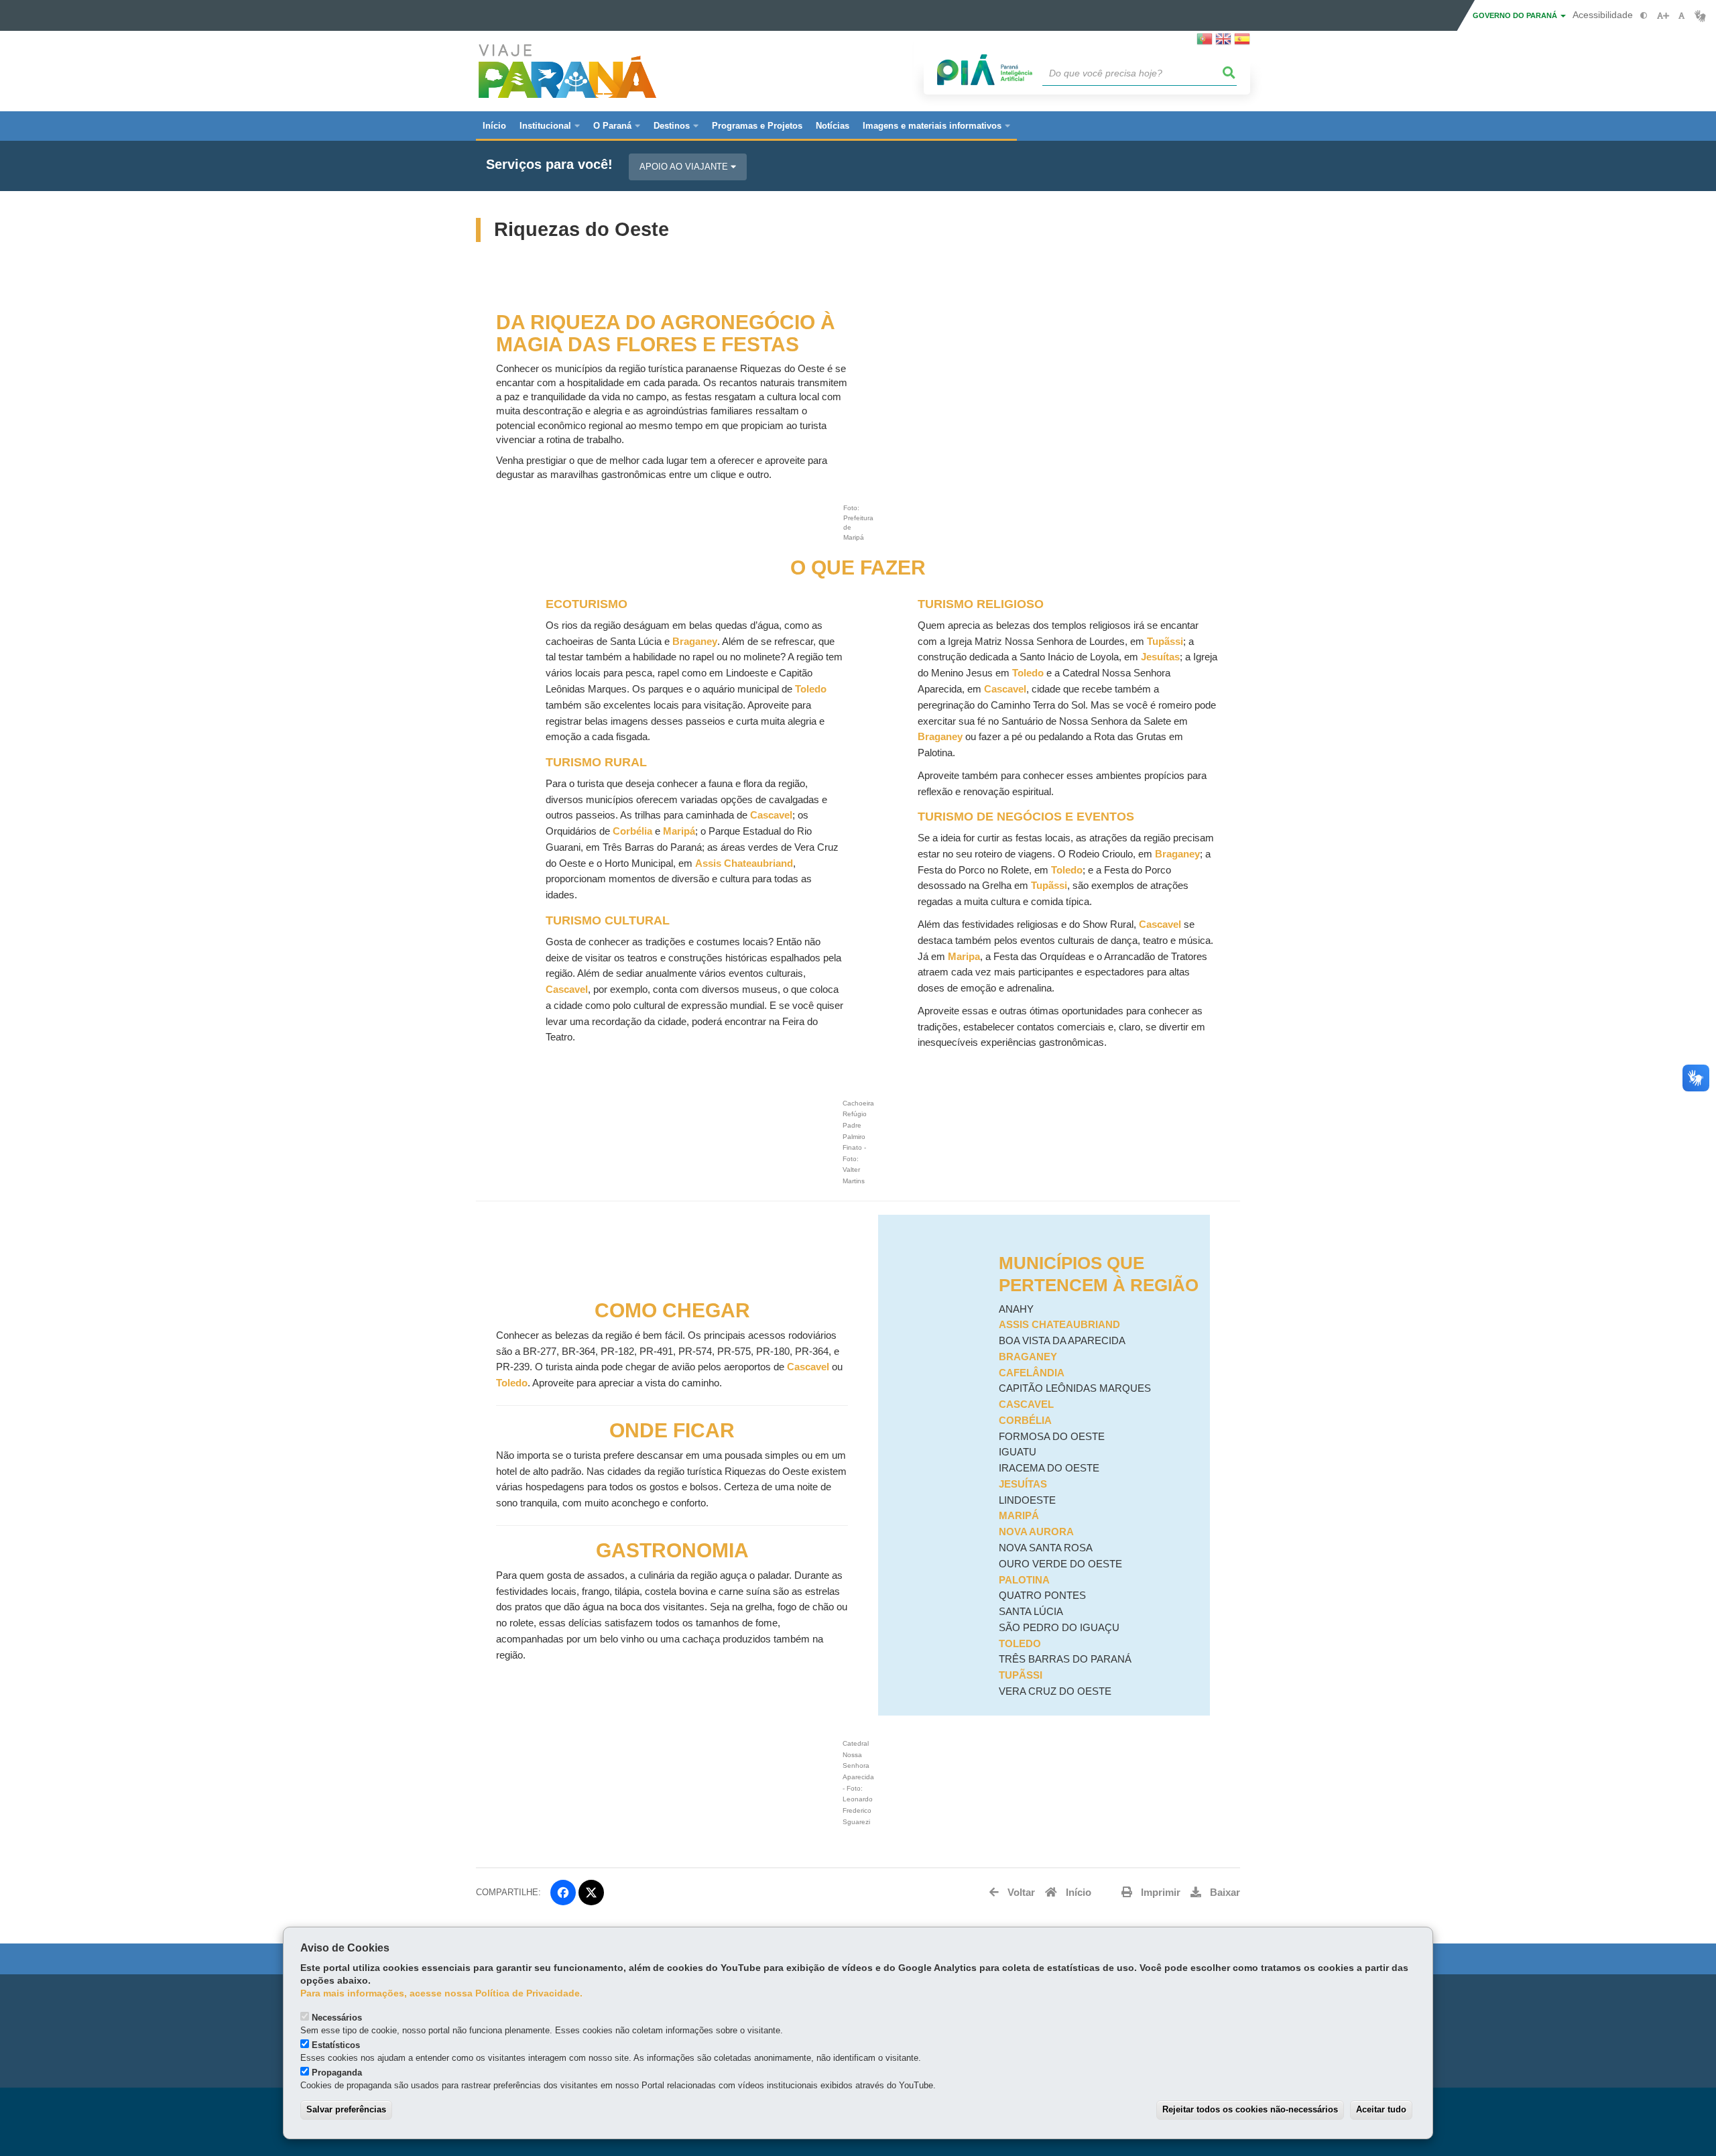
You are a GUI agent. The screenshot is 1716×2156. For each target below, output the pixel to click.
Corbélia (632, 831)
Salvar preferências (346, 2109)
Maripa (964, 957)
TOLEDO (1020, 1644)
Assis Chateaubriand (744, 863)
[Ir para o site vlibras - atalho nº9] (1700, 16)
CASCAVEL (1026, 1404)
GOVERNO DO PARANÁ (1516, 15)
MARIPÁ (1019, 1516)
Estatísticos (336, 2045)
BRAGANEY (1028, 1357)
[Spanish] (1242, 43)
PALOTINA (1024, 1580)
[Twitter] (591, 1893)
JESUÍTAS (1023, 1484)
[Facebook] (563, 1893)
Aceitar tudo (1381, 2109)
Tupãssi (1165, 642)
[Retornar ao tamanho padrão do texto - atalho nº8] (1681, 16)
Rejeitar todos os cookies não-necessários (1250, 2109)
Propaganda (337, 2073)
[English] (1223, 43)
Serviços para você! (549, 165)
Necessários (337, 2018)
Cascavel (771, 815)
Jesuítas (1160, 657)
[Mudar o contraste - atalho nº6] (1644, 16)
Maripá (679, 831)
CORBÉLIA (1025, 1421)
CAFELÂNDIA (1032, 1373)
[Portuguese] (1205, 43)
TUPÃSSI (1021, 1675)
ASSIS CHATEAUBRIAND (1059, 1325)
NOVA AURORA (1036, 1532)
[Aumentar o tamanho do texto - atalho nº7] (1663, 16)
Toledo (811, 689)
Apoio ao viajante (685, 167)
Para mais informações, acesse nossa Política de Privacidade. (441, 1993)
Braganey (695, 642)
